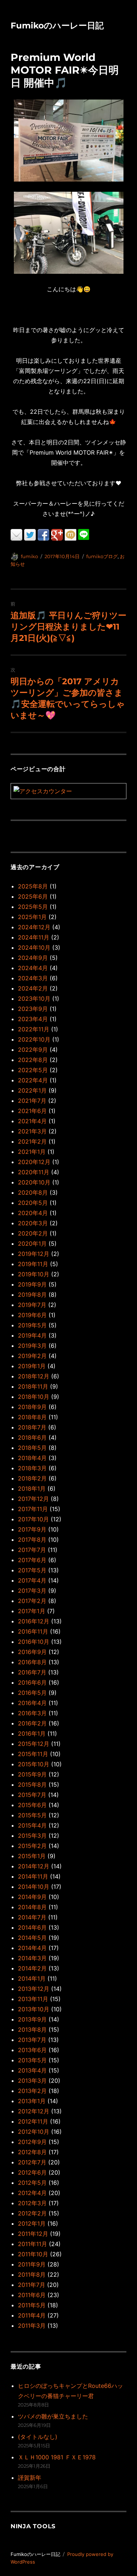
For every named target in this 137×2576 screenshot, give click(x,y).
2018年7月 (32, 1427)
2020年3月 (33, 1223)
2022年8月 (33, 1060)
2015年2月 (32, 1846)
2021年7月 (32, 1101)
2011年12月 (33, 2234)
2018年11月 (33, 1386)
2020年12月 (34, 1162)
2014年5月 (32, 1938)
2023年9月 (33, 1009)
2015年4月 (32, 1825)
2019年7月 (32, 1305)
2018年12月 (34, 1376)
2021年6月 (32, 1111)
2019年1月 (32, 1366)
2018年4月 (32, 1458)
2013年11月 (33, 1999)
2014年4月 (32, 1948)
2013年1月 (32, 2101)
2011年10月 (33, 2254)
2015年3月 (32, 1836)
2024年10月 (34, 947)
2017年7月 (32, 1550)
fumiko (29, 556)
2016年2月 (32, 1723)
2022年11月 (34, 1029)
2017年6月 (32, 1560)
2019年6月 (32, 1315)
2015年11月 (33, 1754)
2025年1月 (32, 917)
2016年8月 (32, 1662)
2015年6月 (32, 1805)
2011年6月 (32, 2295)
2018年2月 (32, 1478)
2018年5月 (32, 1448)
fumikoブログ (102, 556)
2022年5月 (33, 1070)
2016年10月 (34, 1642)
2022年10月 (34, 1039)
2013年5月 (32, 2060)
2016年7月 (32, 1672)
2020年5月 (33, 1203)
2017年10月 (33, 1519)
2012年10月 (34, 2132)
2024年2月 (33, 988)
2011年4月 (32, 2315)
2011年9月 (32, 2264)
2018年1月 (32, 1489)
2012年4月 (32, 2193)
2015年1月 (32, 1856)
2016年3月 (32, 1713)
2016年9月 (32, 1652)
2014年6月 (32, 1927)
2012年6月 (32, 2172)
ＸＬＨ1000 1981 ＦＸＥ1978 (57, 2457)
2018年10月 (34, 1397)
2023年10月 (34, 999)
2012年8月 (32, 2152)
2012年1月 (32, 2223)
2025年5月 (33, 907)
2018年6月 (32, 1437)
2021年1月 (32, 1152)
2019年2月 (32, 1356)
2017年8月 (32, 1540)
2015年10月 (34, 1764)
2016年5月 (32, 1693)
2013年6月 (32, 2050)
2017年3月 (32, 1591)
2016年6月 (32, 1682)
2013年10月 (34, 2009)
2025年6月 (33, 896)
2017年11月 (33, 1509)
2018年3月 (32, 1468)
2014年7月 (32, 1917)
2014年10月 (34, 1887)
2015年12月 (34, 1744)
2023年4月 (33, 1019)
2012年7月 (32, 2162)
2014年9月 (32, 1897)
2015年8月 (32, 1785)
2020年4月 (33, 1213)
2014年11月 (33, 1876)
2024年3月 (33, 978)
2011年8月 (32, 2275)
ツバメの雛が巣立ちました (53, 2416)
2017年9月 (32, 1529)
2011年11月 (33, 2244)
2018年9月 (32, 1407)
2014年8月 (32, 1907)
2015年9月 (32, 1774)
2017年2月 (32, 1601)
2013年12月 (34, 1989)
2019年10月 (34, 1274)
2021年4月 (32, 1121)
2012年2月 (32, 2213)
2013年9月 (32, 2019)
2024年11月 (34, 937)
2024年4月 (33, 968)
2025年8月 (33, 886)
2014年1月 (32, 1978)
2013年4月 (32, 2070)
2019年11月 (33, 1264)
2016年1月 (32, 1733)
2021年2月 (32, 1141)
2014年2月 (32, 1968)
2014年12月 (34, 1866)
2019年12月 (34, 1254)
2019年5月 (32, 1325)
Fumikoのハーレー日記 (57, 26)
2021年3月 (32, 1131)
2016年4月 (32, 1703)
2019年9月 (32, 1284)
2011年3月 (32, 2326)
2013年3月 (32, 2081)
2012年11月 (33, 2121)
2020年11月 (34, 1172)
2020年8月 (33, 1192)
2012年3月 (32, 2203)
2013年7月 (32, 2040)
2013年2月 (32, 2091)
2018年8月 (32, 1417)
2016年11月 (33, 1631)
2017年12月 (33, 1499)
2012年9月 (32, 2142)
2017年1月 (32, 1611)
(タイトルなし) (38, 2437)
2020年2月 (33, 1233)
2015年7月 (32, 1795)
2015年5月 (32, 1815)
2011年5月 (32, 2305)
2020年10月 (34, 1182)
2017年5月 (32, 1570)
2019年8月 (32, 1295)
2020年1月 (32, 1244)
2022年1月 (32, 1090)
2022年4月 (33, 1080)
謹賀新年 (30, 2478)
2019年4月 (32, 1335)
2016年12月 (34, 1621)
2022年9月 (33, 1050)
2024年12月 (34, 927)
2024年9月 (33, 958)
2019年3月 (32, 1346)
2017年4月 (32, 1580)
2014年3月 (32, 1958)
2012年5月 (32, 2183)
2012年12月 (34, 2111)
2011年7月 (32, 2285)
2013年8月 (32, 2030)
